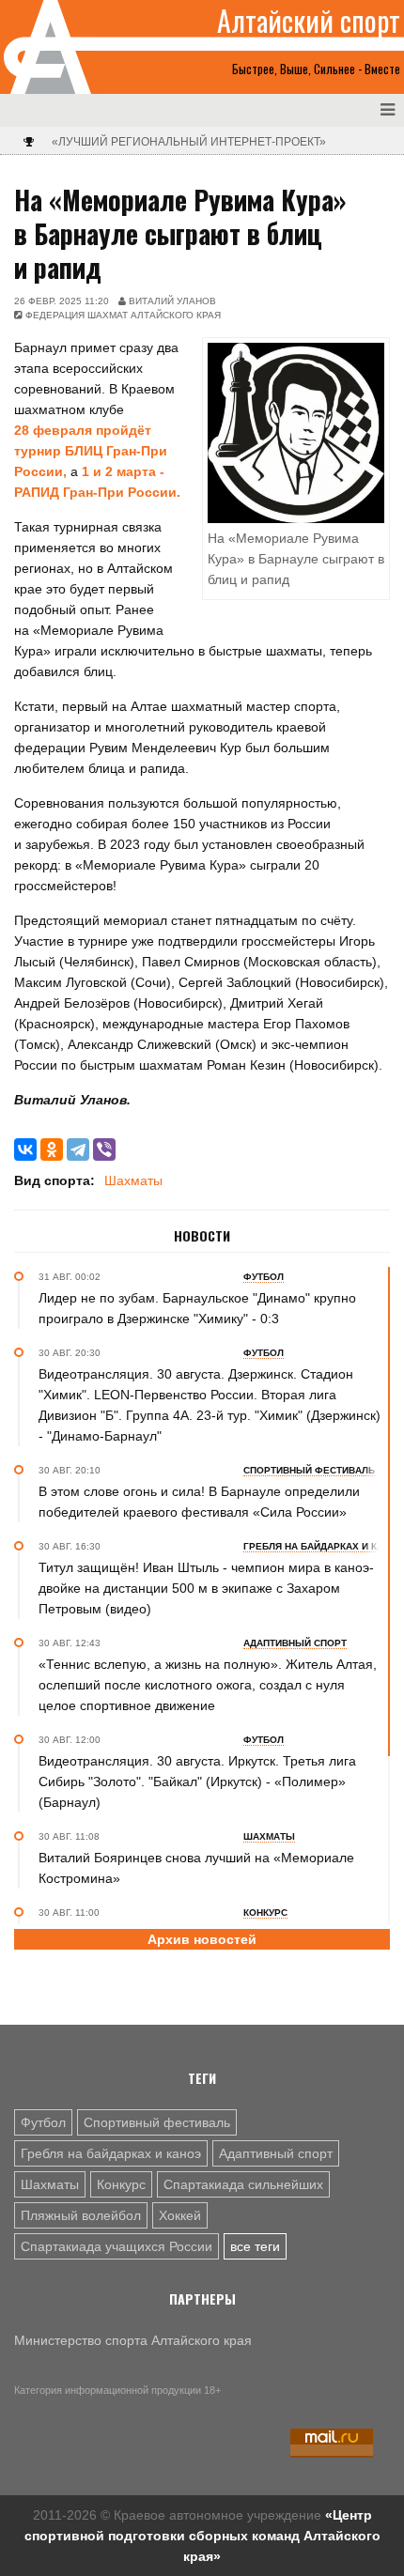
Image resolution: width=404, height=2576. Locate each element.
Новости (202, 1236)
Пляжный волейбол (81, 2215)
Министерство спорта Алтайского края (133, 2340)
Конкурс (121, 2184)
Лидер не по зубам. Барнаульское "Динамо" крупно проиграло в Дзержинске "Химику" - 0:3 (197, 1308)
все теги (255, 2246)
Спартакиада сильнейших (243, 2184)
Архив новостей (202, 1939)
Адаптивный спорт (276, 2153)
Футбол (43, 2122)
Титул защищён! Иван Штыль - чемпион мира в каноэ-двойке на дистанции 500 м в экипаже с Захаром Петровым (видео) (206, 1588)
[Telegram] (78, 1149)
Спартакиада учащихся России (117, 2246)
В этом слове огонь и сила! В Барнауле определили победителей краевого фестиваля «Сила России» (199, 1502)
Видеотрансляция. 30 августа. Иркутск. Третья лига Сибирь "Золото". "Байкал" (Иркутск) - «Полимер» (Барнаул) (197, 1782)
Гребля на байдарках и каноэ (111, 2153)
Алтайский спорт (309, 21)
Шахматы (133, 1180)
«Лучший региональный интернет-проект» (189, 142)
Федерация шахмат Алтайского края (123, 315)
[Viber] (104, 1149)
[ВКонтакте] (25, 1149)
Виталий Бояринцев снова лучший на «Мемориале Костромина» (196, 1868)
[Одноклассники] (52, 1149)
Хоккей (180, 2215)
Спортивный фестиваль (157, 2122)
